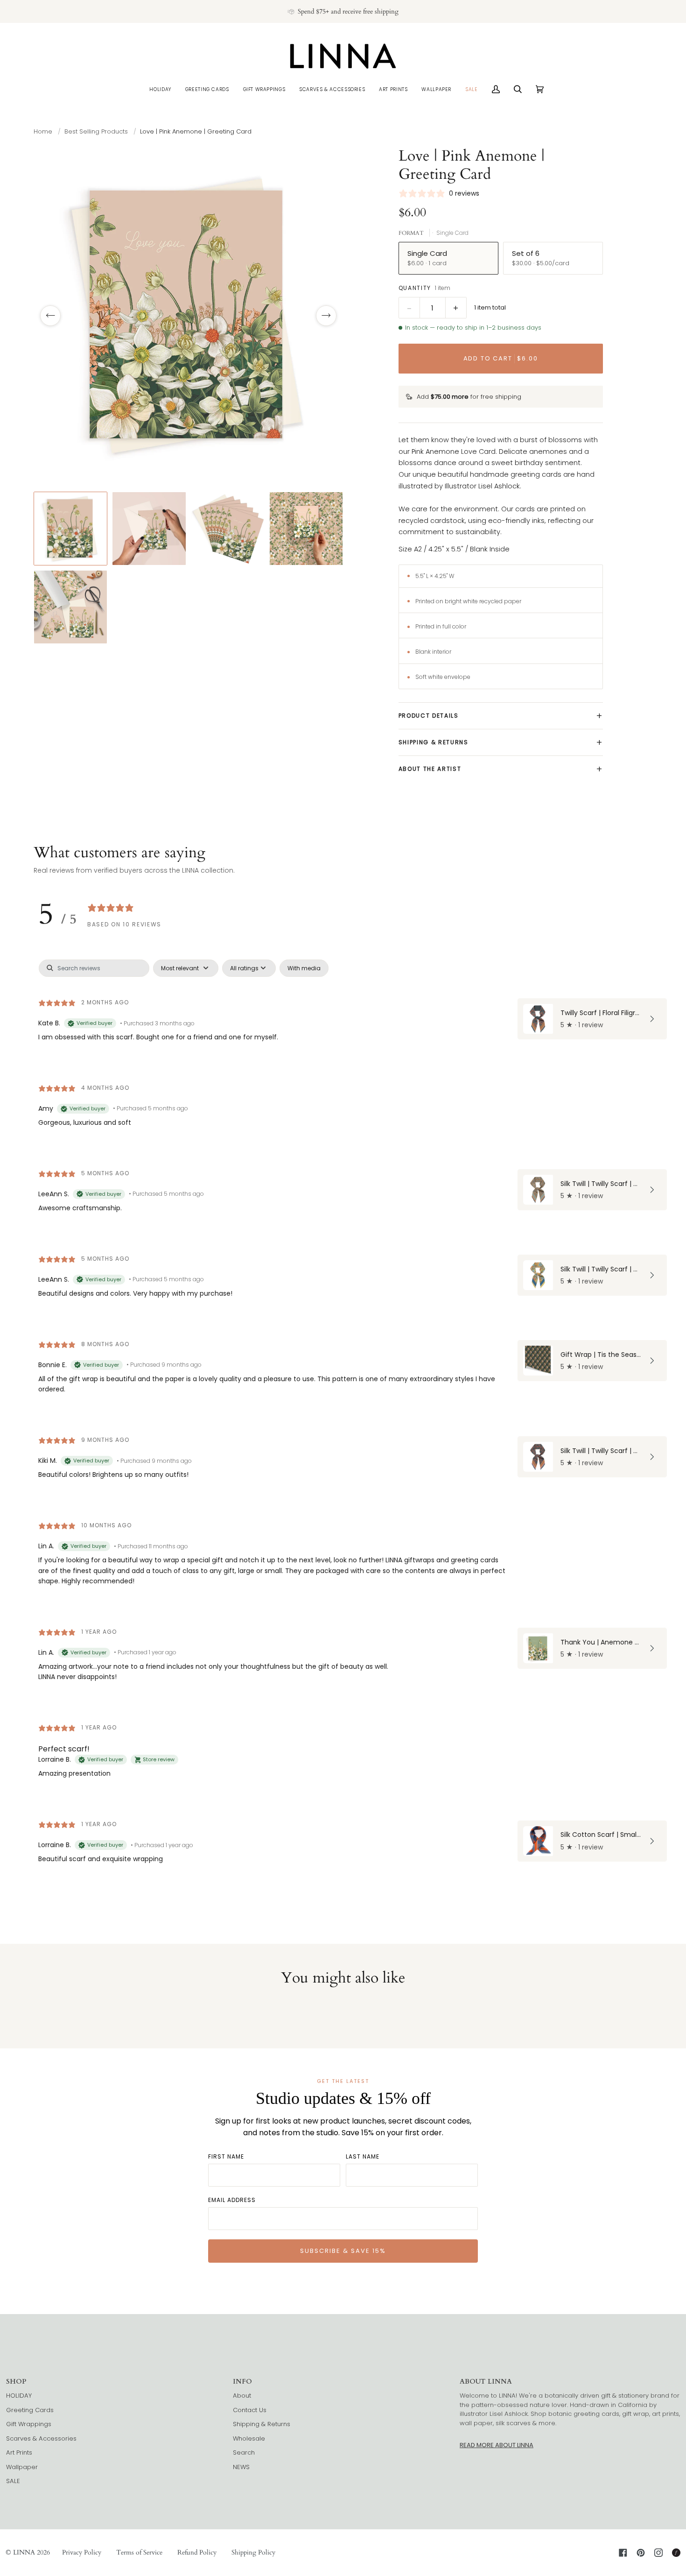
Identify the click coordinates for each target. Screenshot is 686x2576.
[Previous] (50, 316)
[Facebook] (623, 2553)
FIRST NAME (226, 2156)
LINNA (24, 2552)
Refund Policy (197, 2552)
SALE (13, 2481)
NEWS (241, 2467)
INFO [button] (242, 2382)
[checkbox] (304, 968)
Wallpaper (22, 2467)
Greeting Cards (30, 2410)
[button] (160, 89)
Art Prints (19, 2452)
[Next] (326, 316)
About (242, 2396)
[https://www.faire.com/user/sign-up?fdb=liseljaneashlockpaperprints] (676, 2553)
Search (244, 2452)
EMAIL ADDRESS (232, 2200)
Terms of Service (139, 2552)
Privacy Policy (82, 2552)
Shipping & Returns (262, 2424)
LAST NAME (363, 2156)
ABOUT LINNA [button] (486, 2382)
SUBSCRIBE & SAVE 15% (343, 2251)
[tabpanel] (343, 1420)
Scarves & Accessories (41, 2438)
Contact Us (250, 2410)
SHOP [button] (16, 2382)
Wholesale (249, 2438)
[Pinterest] (641, 2553)
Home (43, 131)
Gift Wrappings (29, 2424)
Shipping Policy (253, 2552)
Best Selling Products (96, 131)
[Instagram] (658, 2553)
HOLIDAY (19, 2396)
